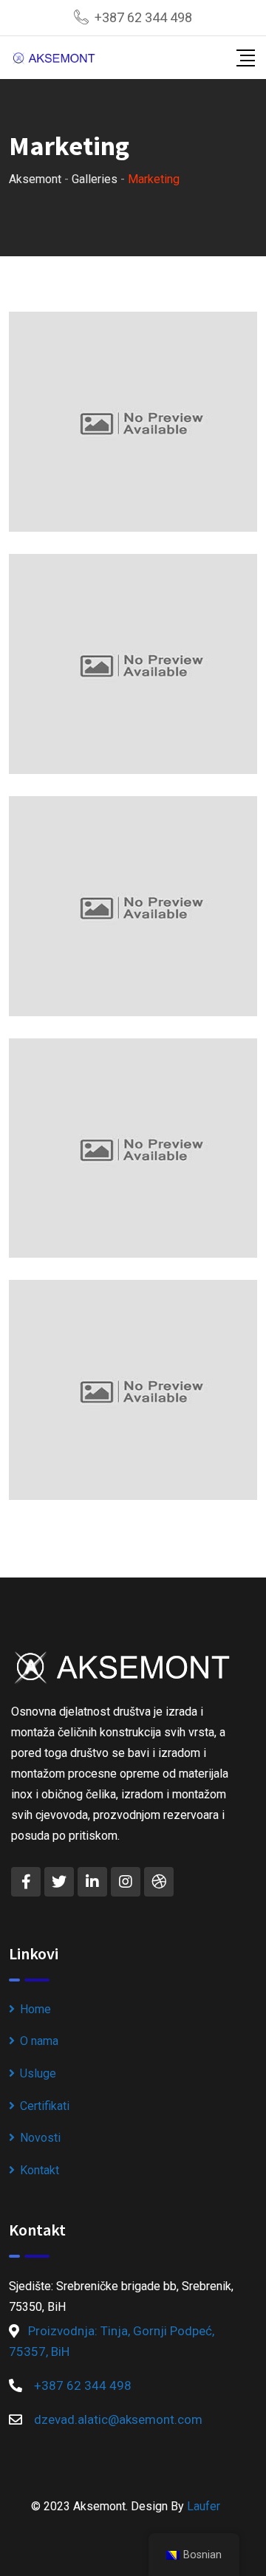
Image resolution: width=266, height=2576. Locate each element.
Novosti (40, 2138)
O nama (39, 2041)
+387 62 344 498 (143, 17)
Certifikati (45, 2106)
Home (35, 2009)
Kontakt (40, 2170)
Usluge (38, 2073)
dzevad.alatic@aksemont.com (118, 2419)
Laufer (204, 2506)
